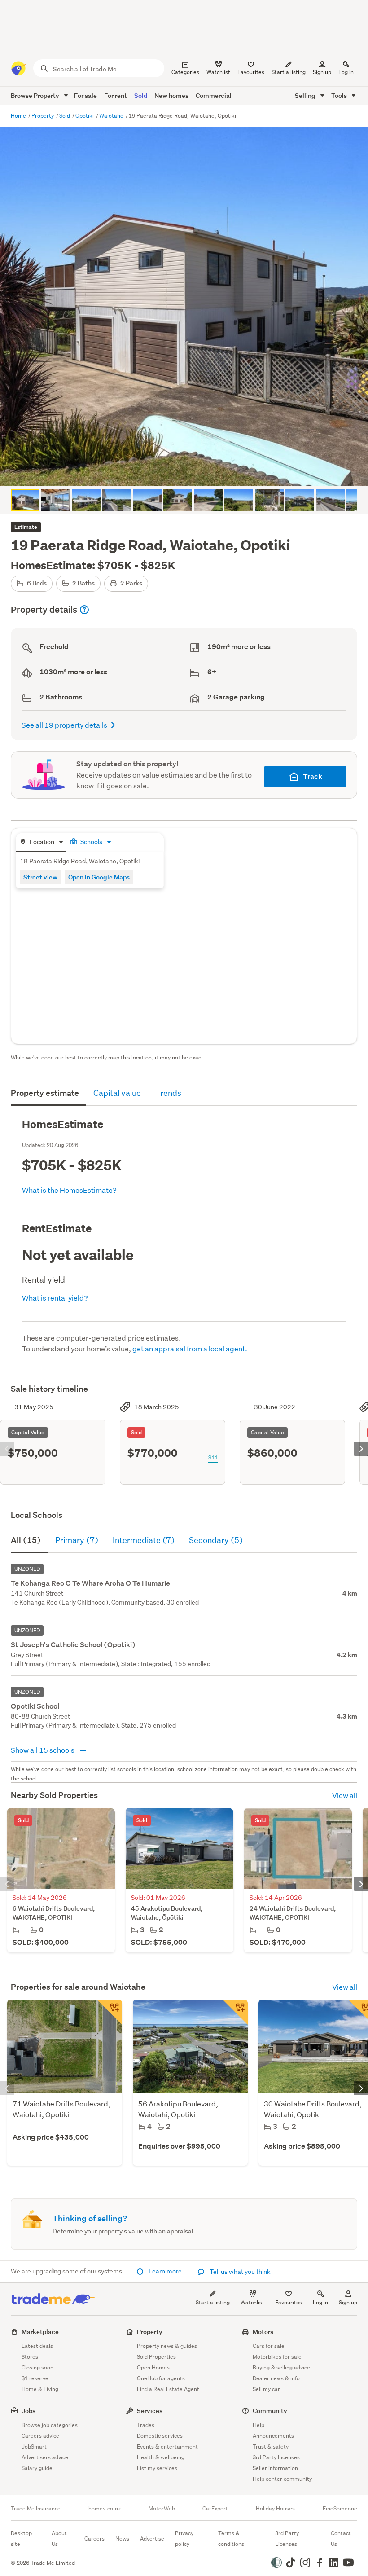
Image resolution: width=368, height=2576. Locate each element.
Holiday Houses (275, 2509)
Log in (346, 72)
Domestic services (160, 2436)
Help (258, 2425)
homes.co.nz (105, 2509)
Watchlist (252, 2302)
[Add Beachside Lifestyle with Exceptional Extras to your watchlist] (235, 2012)
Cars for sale (269, 2346)
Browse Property (36, 95)
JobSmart (34, 2446)
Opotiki (85, 116)
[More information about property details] (84, 610)
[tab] (41, 842)
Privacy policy (184, 2539)
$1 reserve (35, 2378)
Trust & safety (271, 2446)
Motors (263, 2332)
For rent (116, 95)
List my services (157, 2468)
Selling (306, 95)
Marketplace (40, 2332)
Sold (141, 95)
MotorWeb (162, 2509)
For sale (85, 95)
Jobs (28, 2411)
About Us (59, 2539)
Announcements (273, 2436)
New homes (171, 95)
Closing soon (37, 2367)
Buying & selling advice (281, 2367)
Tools (340, 95)
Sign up (322, 72)
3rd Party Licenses (276, 2457)
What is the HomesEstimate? (69, 1190)
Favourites (289, 2302)
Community (270, 2411)
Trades (146, 2425)
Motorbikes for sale (277, 2357)
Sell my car (266, 2389)
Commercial (214, 95)
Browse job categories (50, 2425)
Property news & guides (167, 2346)
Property (43, 116)
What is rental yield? (55, 1298)
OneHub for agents (161, 2378)
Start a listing (213, 2302)
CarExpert (215, 2509)
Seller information (275, 2468)
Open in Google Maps (99, 877)
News (122, 2539)
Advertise (152, 2539)
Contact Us (341, 2539)
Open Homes (153, 2367)
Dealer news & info (276, 2378)
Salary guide (37, 2468)
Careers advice (40, 2436)
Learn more (165, 2271)
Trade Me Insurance (36, 2509)
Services (150, 2411)
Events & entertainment (167, 2446)
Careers (94, 2539)
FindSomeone (340, 2509)
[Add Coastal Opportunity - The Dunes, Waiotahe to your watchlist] (110, 2012)
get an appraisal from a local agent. (190, 1348)
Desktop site (21, 2539)
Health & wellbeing (161, 2457)
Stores (30, 2357)
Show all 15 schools (43, 1750)
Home (19, 116)
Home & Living (40, 2389)
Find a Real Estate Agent (168, 2389)
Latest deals (37, 2346)
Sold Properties (156, 2357)
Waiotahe (112, 116)
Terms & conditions (231, 2539)
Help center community (282, 2479)
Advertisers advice (45, 2457)
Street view (40, 877)
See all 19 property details (64, 725)
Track (313, 776)
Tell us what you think (239, 2272)
